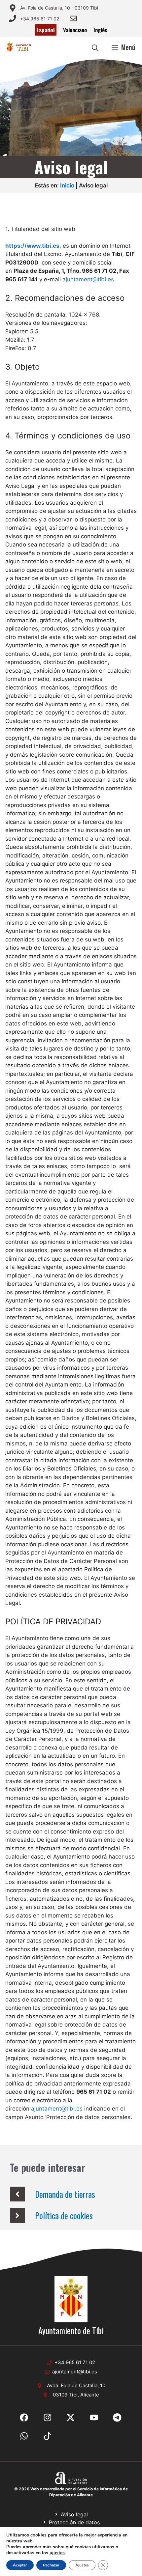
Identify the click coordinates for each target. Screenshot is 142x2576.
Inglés (100, 30)
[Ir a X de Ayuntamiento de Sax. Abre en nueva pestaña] (48, 2418)
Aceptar (20, 2565)
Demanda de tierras (65, 2194)
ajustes (57, 2553)
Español (46, 30)
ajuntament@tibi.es (88, 279)
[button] (95, 47)
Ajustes (82, 2565)
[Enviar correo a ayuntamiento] (73, 18)
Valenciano (75, 30)
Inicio (67, 185)
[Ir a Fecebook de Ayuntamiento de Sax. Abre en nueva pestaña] (24, 2418)
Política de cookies (64, 2215)
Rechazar (51, 2565)
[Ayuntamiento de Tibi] (19, 47)
